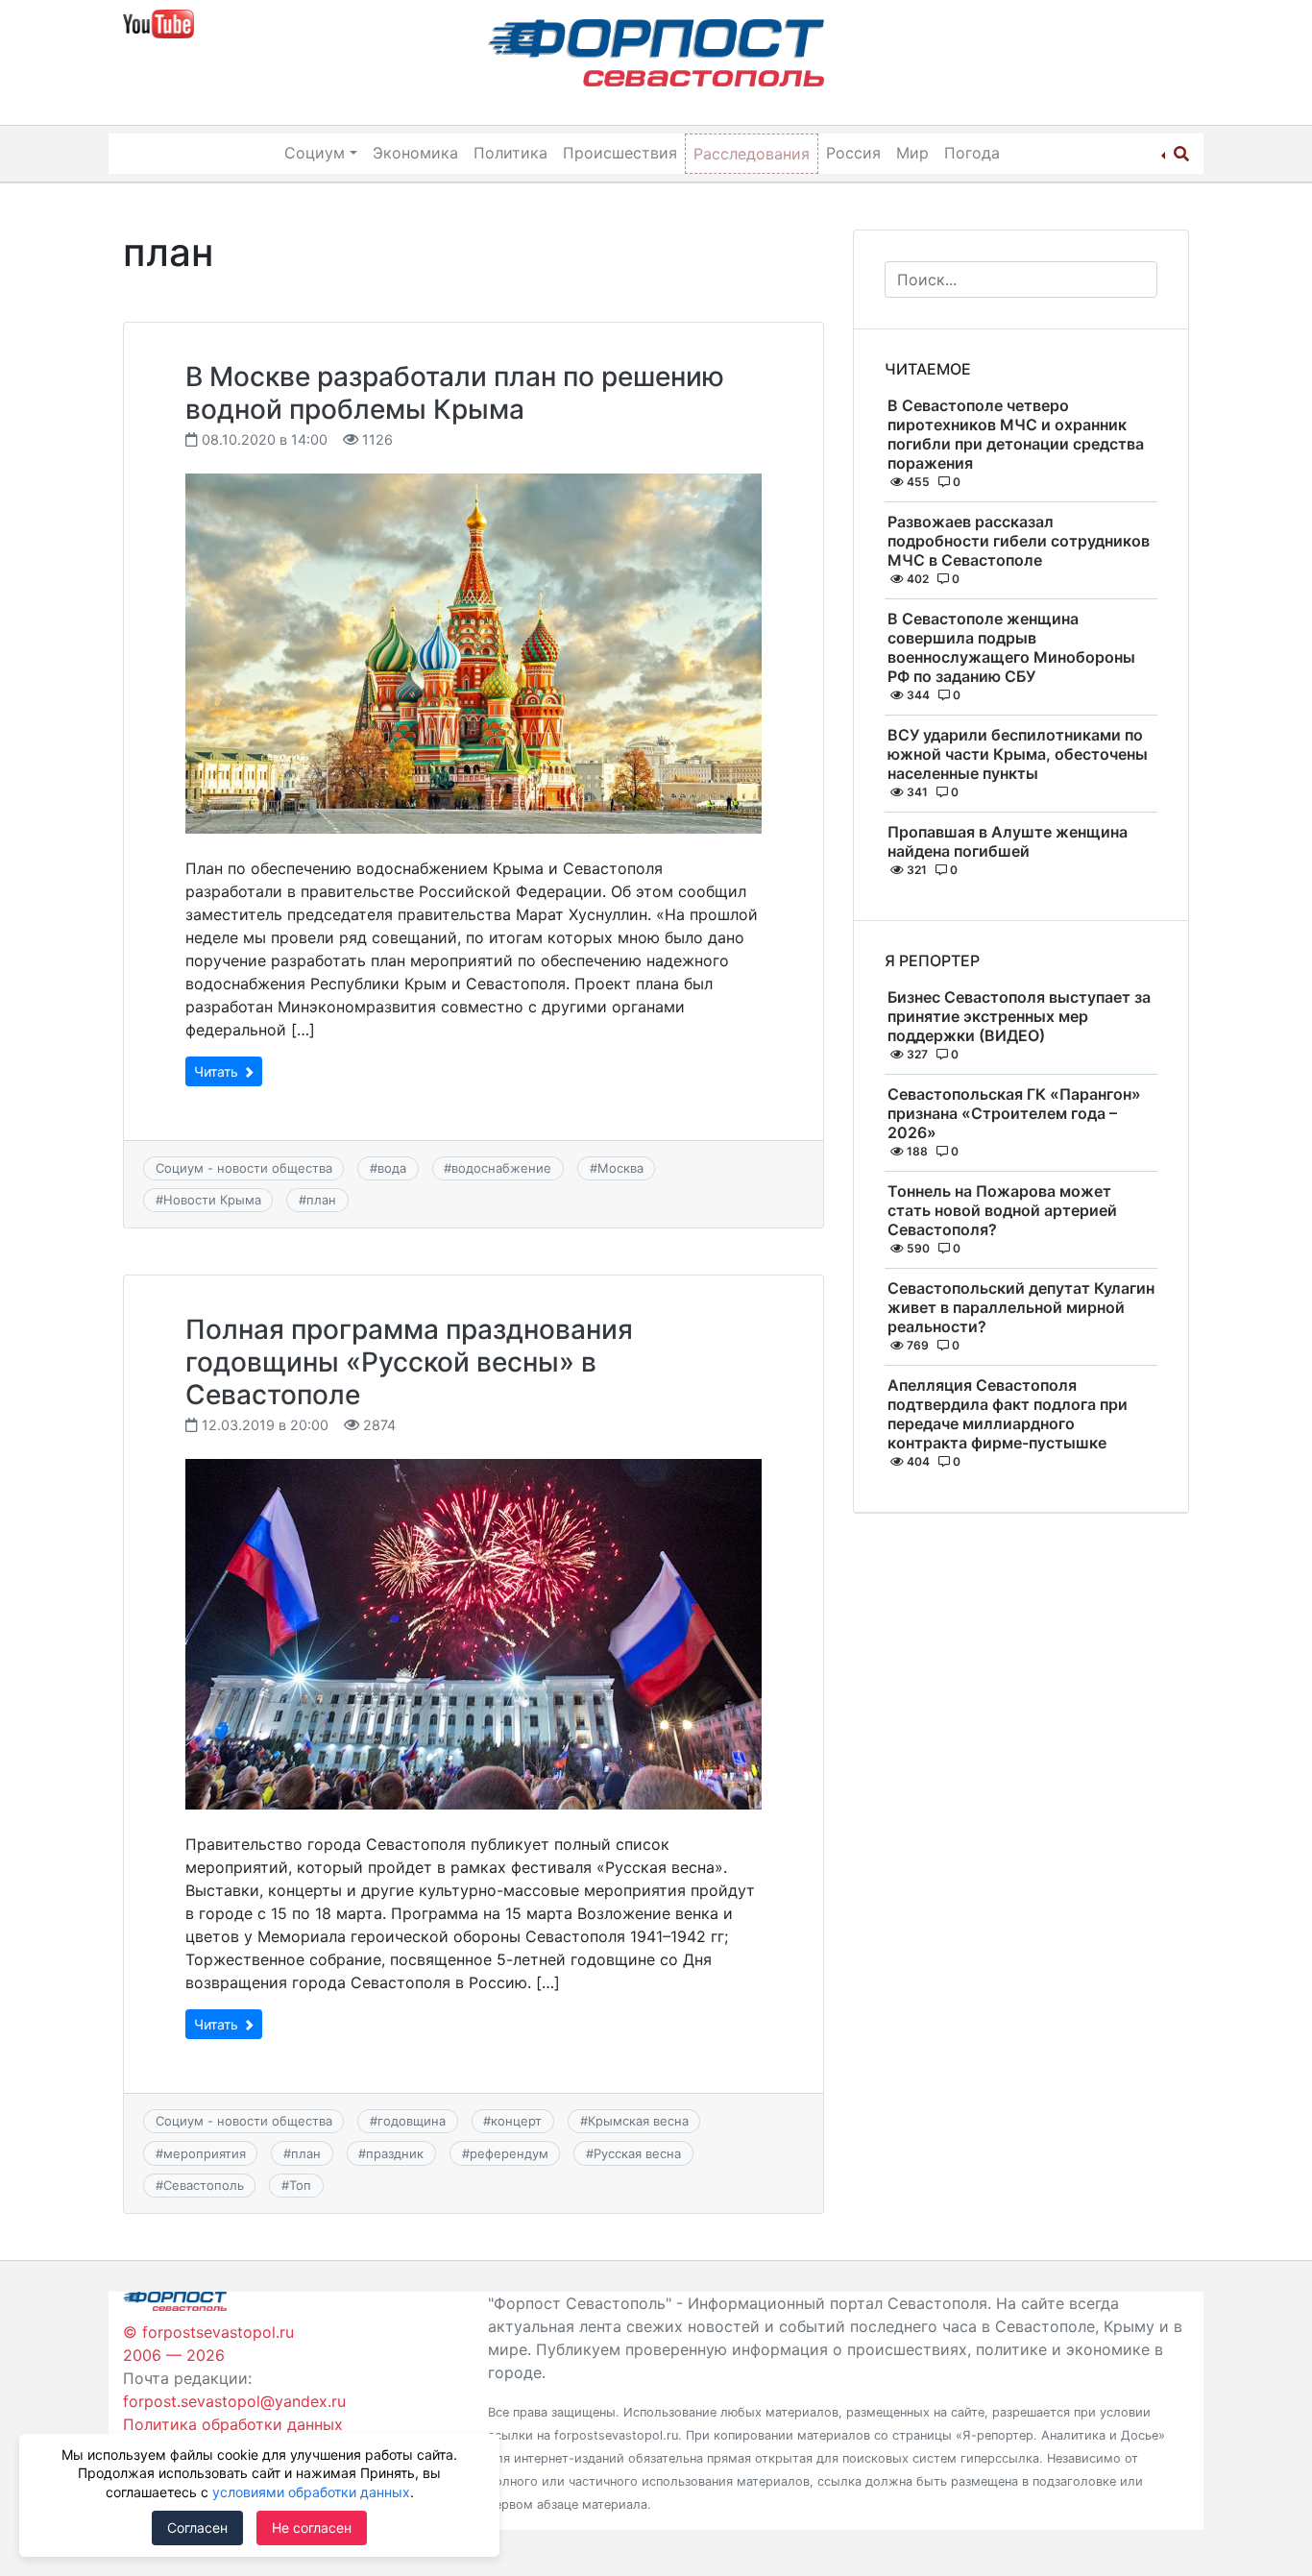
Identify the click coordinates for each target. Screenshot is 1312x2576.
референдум (509, 2153)
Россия (853, 153)
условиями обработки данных (311, 2492)
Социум (315, 153)
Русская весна (637, 2153)
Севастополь (204, 2185)
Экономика (415, 153)
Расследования (752, 154)
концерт (516, 2121)
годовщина (412, 2121)
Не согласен (312, 2527)
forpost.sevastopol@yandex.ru (234, 2401)
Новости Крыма (212, 1200)
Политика (510, 153)
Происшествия (620, 153)
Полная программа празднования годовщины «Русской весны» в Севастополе (409, 1361)
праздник (395, 2153)
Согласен (197, 2527)
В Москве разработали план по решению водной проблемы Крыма (455, 393)
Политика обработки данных (233, 2424)
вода (392, 1168)
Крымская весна (638, 2121)
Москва (620, 1168)
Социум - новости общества (244, 1168)
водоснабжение (501, 1168)
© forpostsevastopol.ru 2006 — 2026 (208, 2344)
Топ (300, 2185)
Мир (912, 153)
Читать (218, 1071)
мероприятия (205, 2153)
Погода (972, 153)
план (321, 1200)
